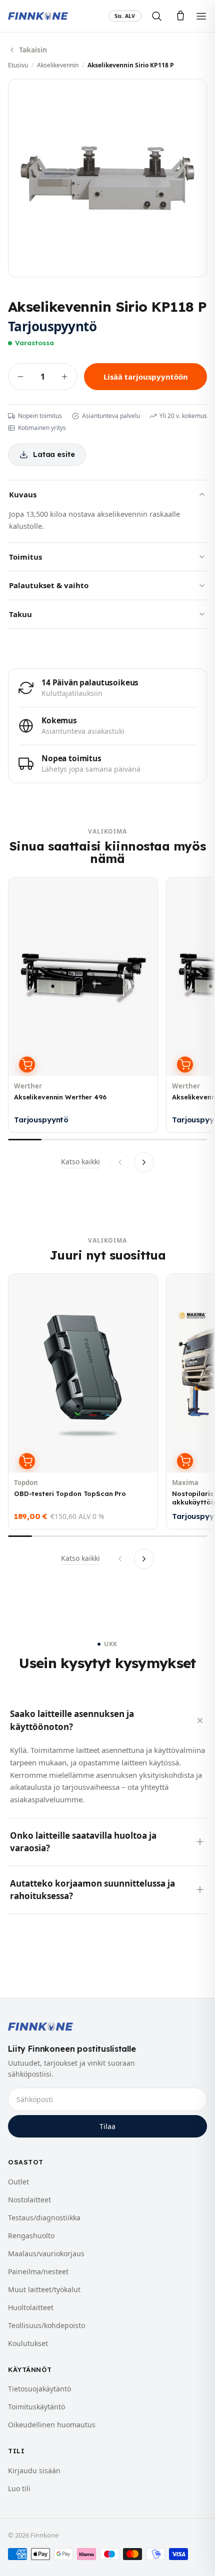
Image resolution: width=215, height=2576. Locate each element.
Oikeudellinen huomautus (52, 2425)
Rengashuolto (31, 2236)
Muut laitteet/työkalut (44, 2289)
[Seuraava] (144, 1162)
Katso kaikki (80, 1162)
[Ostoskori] (180, 16)
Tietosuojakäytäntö (39, 2389)
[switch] (125, 16)
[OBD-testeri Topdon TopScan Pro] (83, 1401)
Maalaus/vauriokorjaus (46, 2254)
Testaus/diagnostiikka (44, 2218)
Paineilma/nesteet (38, 2271)
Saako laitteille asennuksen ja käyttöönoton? (72, 1720)
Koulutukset (28, 2343)
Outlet (18, 2182)
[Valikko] (201, 16)
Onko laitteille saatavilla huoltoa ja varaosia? (83, 1842)
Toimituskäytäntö (36, 2407)
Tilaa (107, 2126)
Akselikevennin (58, 65)
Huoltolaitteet (31, 2307)
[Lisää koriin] (27, 1065)
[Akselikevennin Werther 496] (83, 1005)
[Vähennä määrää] (20, 377)
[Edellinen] (120, 1162)
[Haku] (156, 16)
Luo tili (19, 2488)
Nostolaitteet (29, 2200)
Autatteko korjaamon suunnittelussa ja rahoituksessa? (92, 1890)
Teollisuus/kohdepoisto (46, 2325)
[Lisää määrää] (64, 377)
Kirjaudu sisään (34, 2470)
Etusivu (18, 65)
